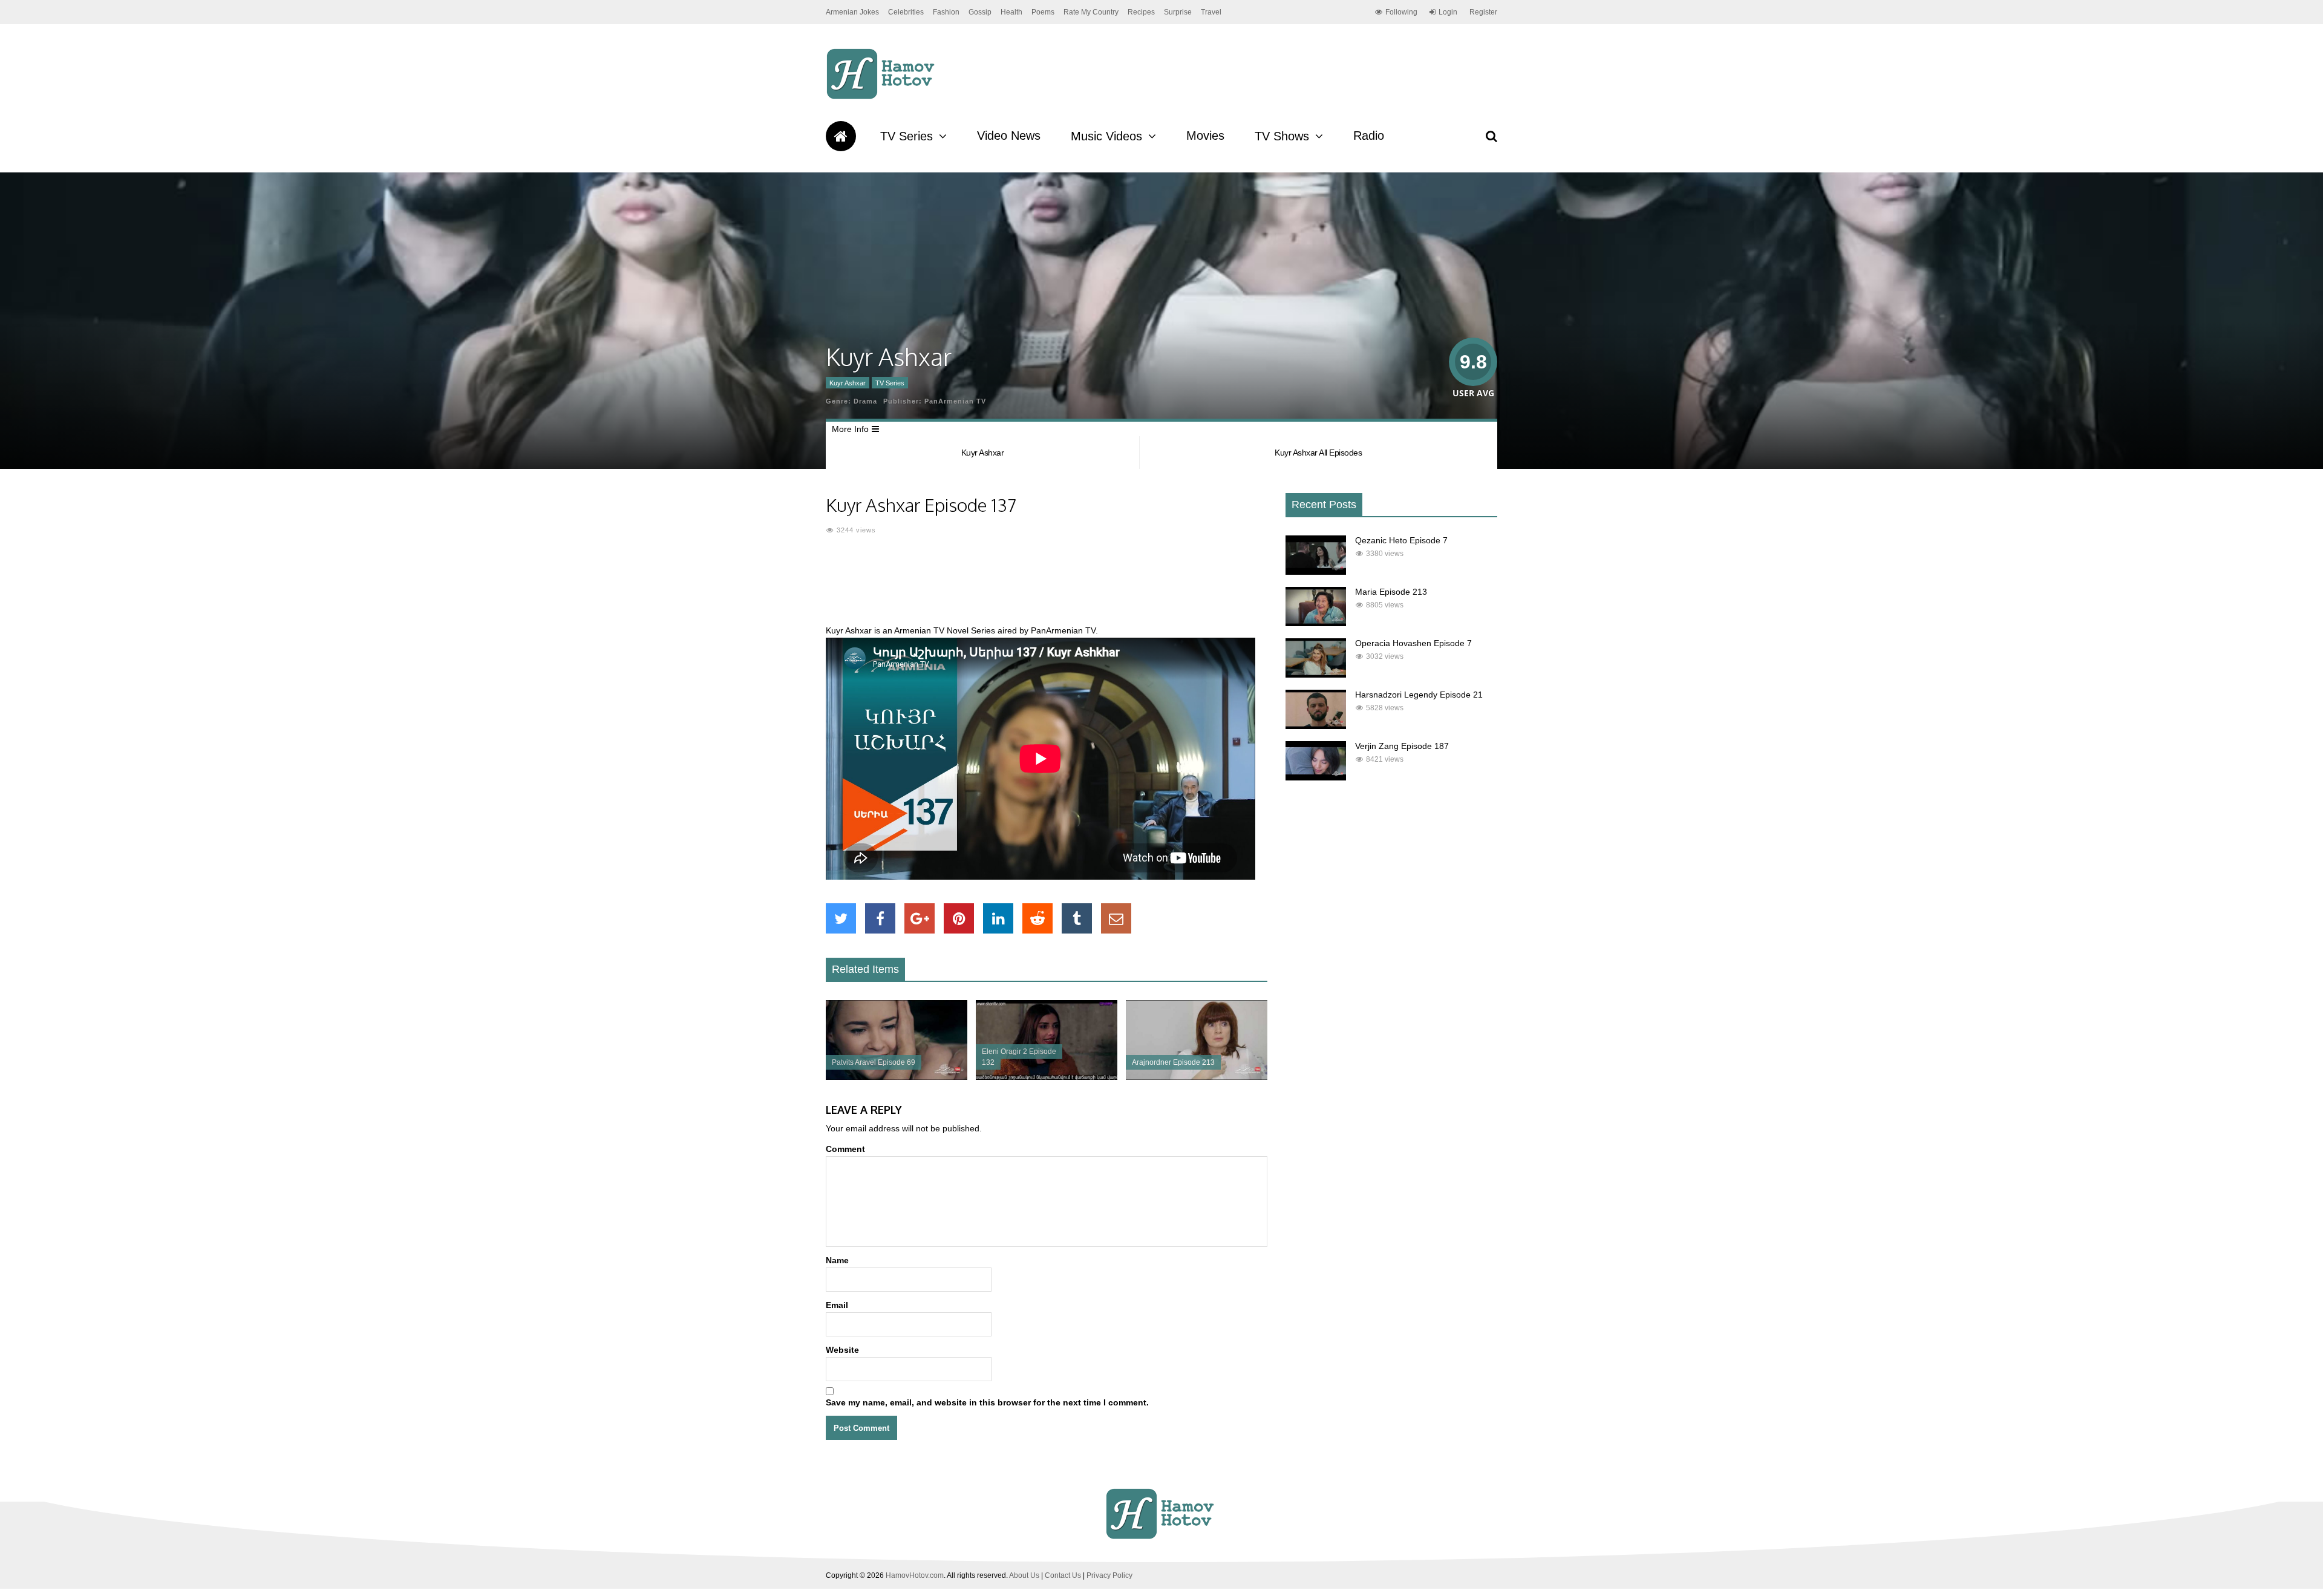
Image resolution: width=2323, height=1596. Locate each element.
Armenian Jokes (852, 12)
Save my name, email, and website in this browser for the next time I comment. (987, 1402)
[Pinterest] (959, 918)
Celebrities (906, 12)
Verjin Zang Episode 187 (1402, 746)
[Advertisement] (1047, 587)
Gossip (980, 12)
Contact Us (1063, 1575)
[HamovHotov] (882, 97)
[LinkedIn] (998, 918)
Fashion (946, 12)
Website (842, 1350)
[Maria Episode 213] (1316, 623)
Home (841, 136)
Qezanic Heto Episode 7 (1401, 540)
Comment (845, 1149)
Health (1011, 12)
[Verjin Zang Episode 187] (1316, 777)
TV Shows (1282, 136)
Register (1483, 12)
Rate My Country (1091, 12)
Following (1401, 12)
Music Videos (1106, 136)
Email (837, 1305)
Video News (1009, 136)
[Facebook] (880, 918)
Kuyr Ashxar (848, 383)
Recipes (1141, 12)
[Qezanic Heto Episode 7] (1316, 572)
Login (1448, 12)
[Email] (1116, 918)
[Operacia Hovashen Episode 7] (1316, 675)
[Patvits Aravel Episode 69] (897, 1077)
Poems (1043, 12)
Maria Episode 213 (1391, 592)
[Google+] (920, 918)
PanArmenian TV (955, 401)
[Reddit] (1037, 918)
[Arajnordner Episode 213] (1197, 1077)
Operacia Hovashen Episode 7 (1413, 643)
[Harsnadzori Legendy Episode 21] (1316, 726)
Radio (1369, 136)
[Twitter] (841, 918)
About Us (1024, 1575)
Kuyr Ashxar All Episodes (1318, 453)
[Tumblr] (1077, 918)
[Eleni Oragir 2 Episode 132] (1047, 1077)
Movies (1205, 136)
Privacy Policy (1109, 1575)
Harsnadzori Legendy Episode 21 (1419, 695)
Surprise (1178, 12)
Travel (1211, 12)
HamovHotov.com (915, 1575)
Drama (865, 401)
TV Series (907, 136)
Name (837, 1260)
